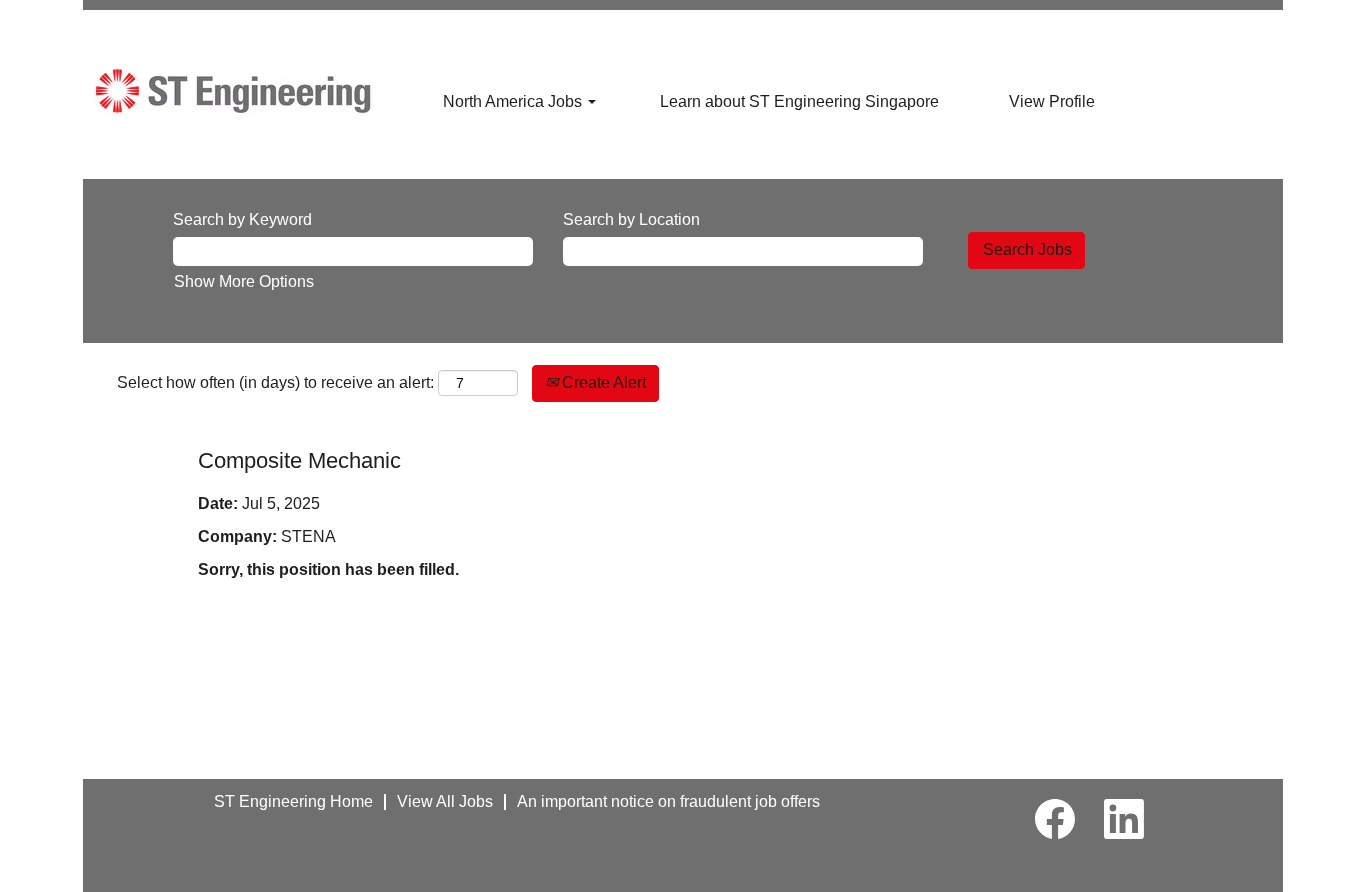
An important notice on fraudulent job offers (668, 801)
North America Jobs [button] (514, 101)
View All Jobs (445, 801)
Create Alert (602, 382)
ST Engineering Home (293, 801)
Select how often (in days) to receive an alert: (275, 382)
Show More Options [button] (244, 281)
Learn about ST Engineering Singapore (799, 101)
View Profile (1052, 101)
